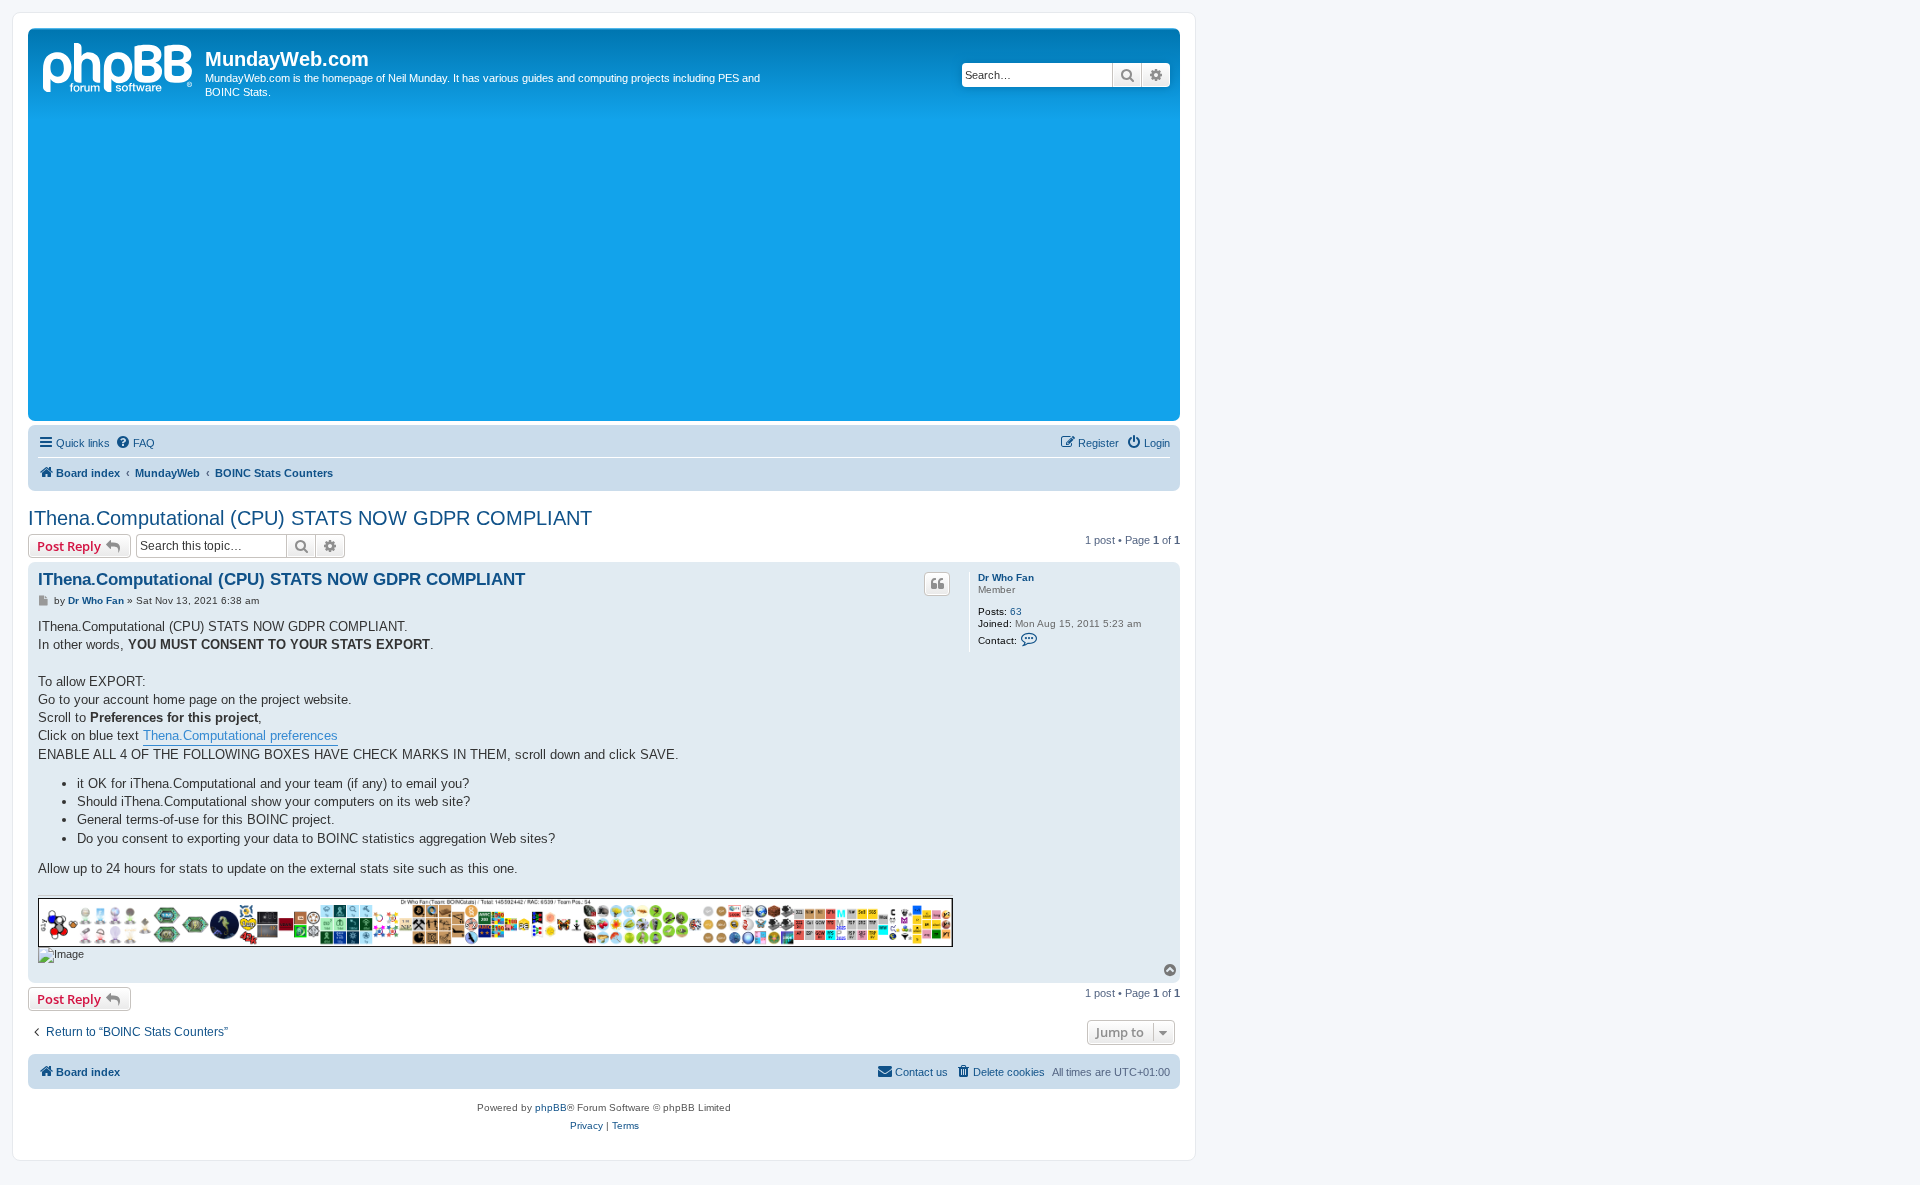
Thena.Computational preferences (240, 735)
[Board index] (119, 65)
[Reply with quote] (937, 584)
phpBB (551, 1107)
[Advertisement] (633, 266)
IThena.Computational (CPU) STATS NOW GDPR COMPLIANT (310, 518)
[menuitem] (135, 443)
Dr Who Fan (1006, 577)
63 (1016, 611)
